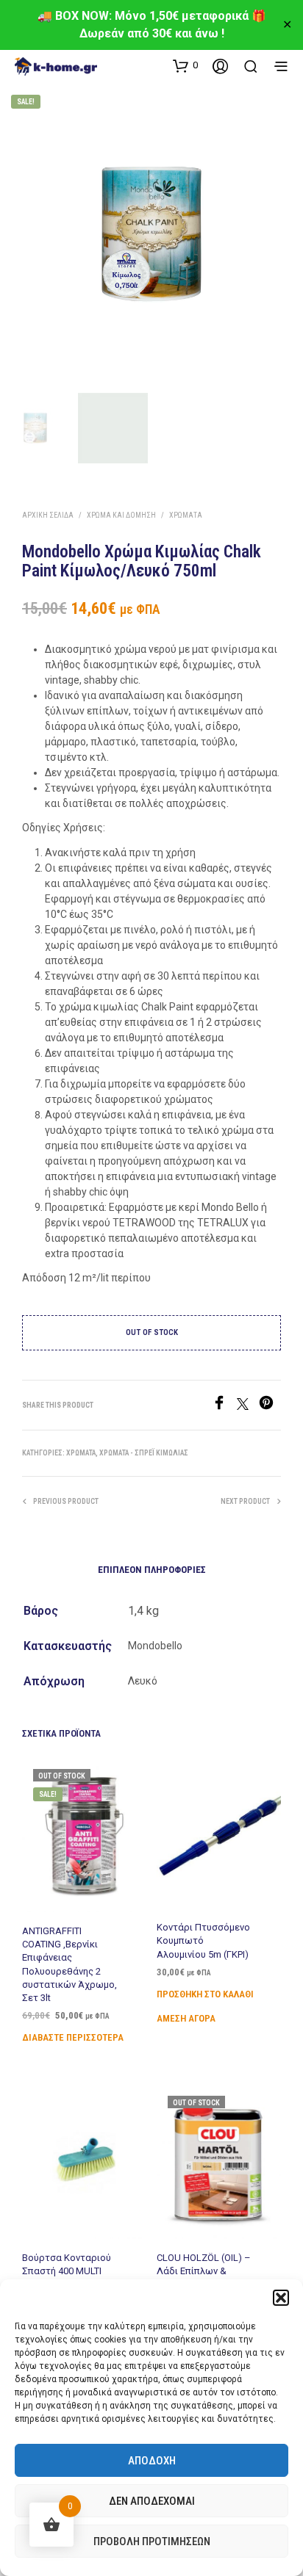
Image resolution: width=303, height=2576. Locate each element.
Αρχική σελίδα (48, 515)
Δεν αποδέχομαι (152, 2501)
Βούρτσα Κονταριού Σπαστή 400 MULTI (67, 2264)
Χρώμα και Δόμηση (121, 515)
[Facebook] (224, 1406)
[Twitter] (248, 1406)
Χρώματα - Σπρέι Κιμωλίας (144, 1453)
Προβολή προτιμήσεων (152, 2541)
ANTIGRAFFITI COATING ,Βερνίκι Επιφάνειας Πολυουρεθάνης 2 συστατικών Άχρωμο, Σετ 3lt (69, 1964)
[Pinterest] (270, 1406)
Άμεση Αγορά (186, 2018)
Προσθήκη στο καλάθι (205, 1994)
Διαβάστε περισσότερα (73, 2037)
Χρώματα (186, 515)
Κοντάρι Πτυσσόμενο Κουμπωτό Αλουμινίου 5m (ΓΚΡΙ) (203, 1941)
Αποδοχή (152, 2461)
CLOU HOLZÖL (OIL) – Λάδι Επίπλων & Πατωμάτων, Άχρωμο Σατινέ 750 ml (204, 2278)
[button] (281, 2298)
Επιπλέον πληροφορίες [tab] (152, 1570)
